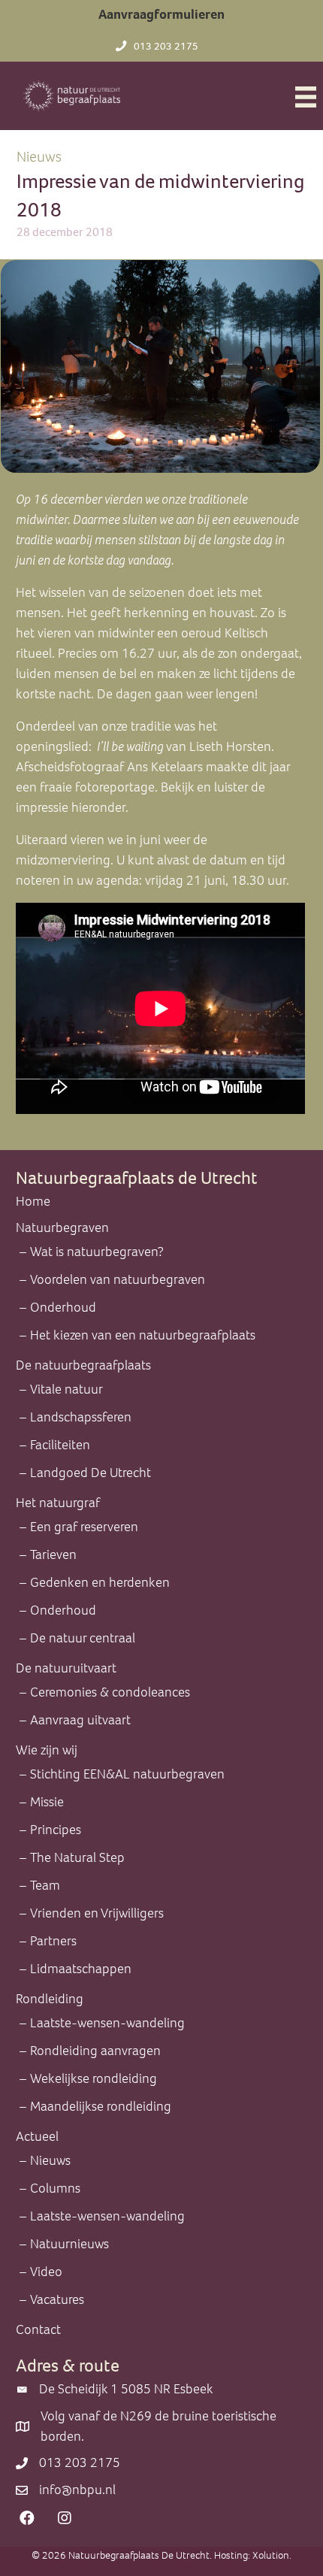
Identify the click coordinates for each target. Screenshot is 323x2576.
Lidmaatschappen (81, 1969)
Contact (38, 2329)
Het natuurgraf (58, 1503)
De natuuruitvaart (66, 1668)
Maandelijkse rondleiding (101, 2106)
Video (46, 2272)
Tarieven (53, 1554)
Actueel (37, 2136)
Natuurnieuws (69, 2244)
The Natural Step (77, 1857)
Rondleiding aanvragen (95, 2051)
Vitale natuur (66, 1389)
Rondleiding (50, 1999)
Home (33, 1201)
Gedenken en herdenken (100, 1582)
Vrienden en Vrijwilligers (97, 1913)
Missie (47, 1802)
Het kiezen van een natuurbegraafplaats (143, 1335)
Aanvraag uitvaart (80, 1720)
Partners (53, 1941)
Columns (55, 2188)
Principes (56, 1830)
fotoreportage (115, 787)
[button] (27, 2518)
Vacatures (57, 2299)
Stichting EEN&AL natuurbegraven (127, 1774)
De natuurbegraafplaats (83, 1365)
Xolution (271, 2555)
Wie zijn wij (47, 1750)
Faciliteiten (60, 1445)
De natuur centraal (83, 1638)
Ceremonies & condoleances (110, 1692)
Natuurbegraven (62, 1227)
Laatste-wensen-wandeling (107, 2023)
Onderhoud (63, 1307)
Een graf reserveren (84, 1527)
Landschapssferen (81, 1417)
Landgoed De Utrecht (91, 1473)
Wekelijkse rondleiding (94, 2078)
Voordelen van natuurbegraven (118, 1279)
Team (45, 1885)
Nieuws (39, 157)
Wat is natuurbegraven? (97, 1252)
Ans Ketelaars (166, 767)
